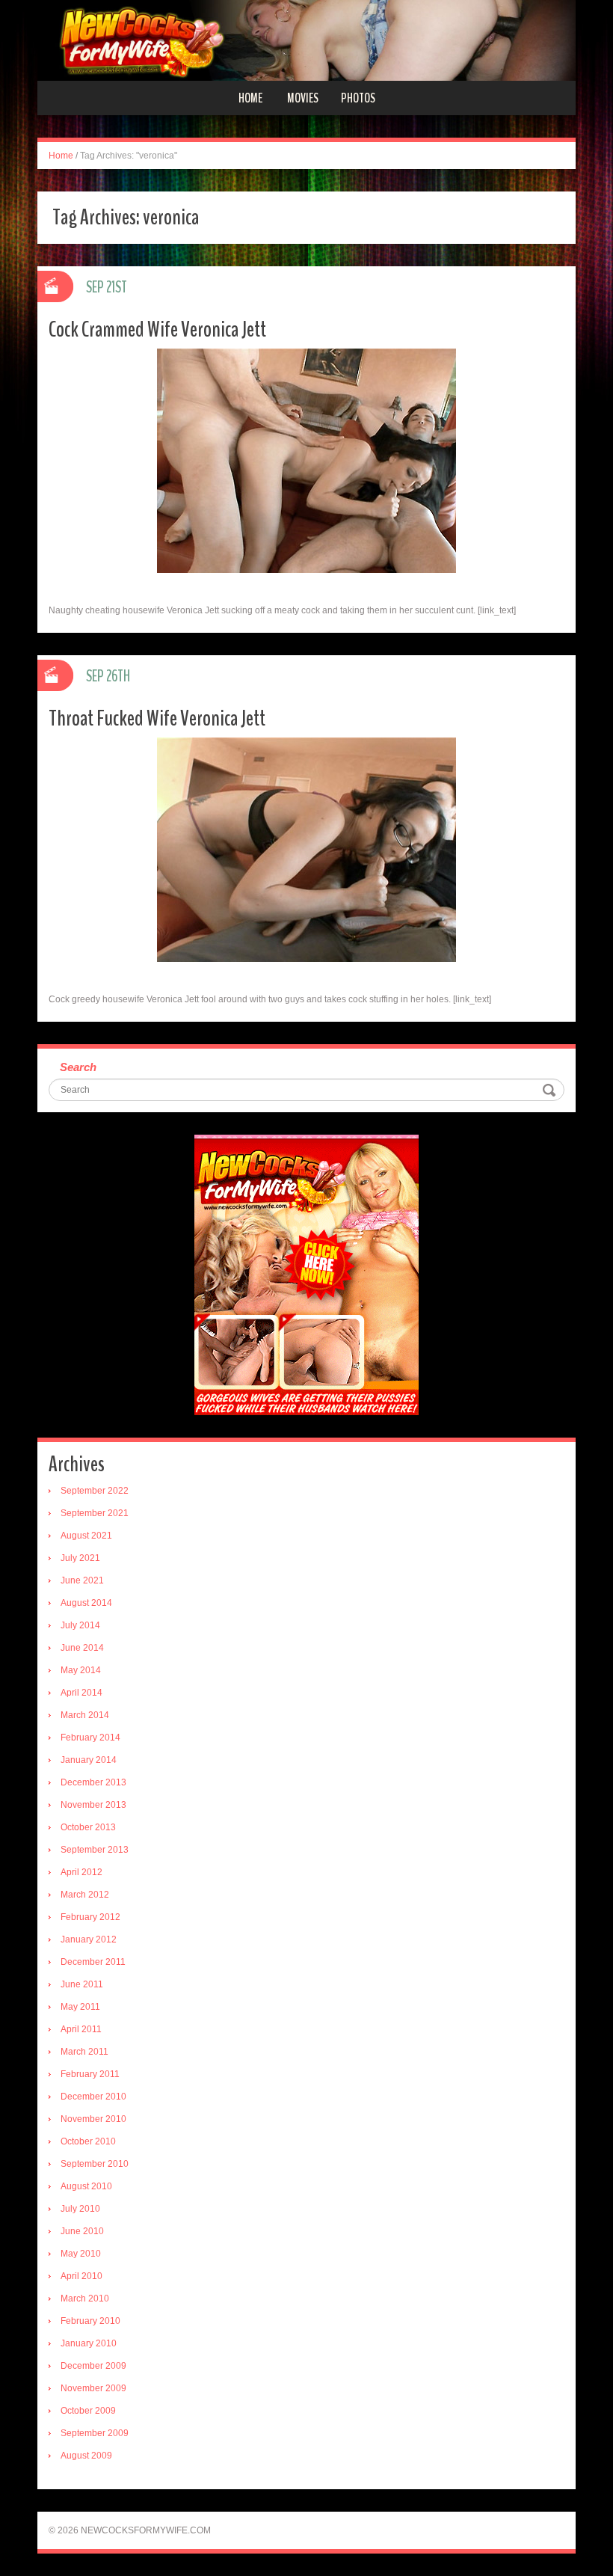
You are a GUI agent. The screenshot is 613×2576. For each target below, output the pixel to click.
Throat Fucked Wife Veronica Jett (157, 718)
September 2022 (95, 1491)
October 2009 (88, 2411)
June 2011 (82, 1984)
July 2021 (80, 1558)
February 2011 (90, 2074)
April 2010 (81, 2276)
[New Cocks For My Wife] (306, 40)
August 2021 (86, 1536)
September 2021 (95, 1513)
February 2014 (90, 1738)
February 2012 (90, 1917)
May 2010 (81, 2254)
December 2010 (93, 2097)
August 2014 (86, 1603)
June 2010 (82, 2231)
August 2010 (86, 2186)
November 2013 (93, 1805)
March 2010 (85, 2299)
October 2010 (88, 2141)
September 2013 (95, 1850)
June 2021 (82, 1580)
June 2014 (82, 1648)
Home (250, 98)
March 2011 (84, 2052)
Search (78, 1067)
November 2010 (93, 2119)
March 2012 (85, 1895)
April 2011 (81, 2029)
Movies (303, 98)
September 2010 (95, 2164)
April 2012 (81, 1872)
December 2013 (93, 1782)
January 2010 (89, 2343)
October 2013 (88, 1827)
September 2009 (95, 2433)
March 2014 (85, 1715)
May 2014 (81, 1670)
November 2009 (93, 2388)
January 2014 (89, 1760)
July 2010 (80, 2209)
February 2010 (90, 2321)
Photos (358, 98)
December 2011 (93, 1962)
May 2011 (80, 2007)
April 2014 (81, 1693)
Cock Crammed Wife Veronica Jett (157, 329)
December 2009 (93, 2366)
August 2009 (86, 2456)
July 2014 (80, 1625)
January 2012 (89, 1939)
